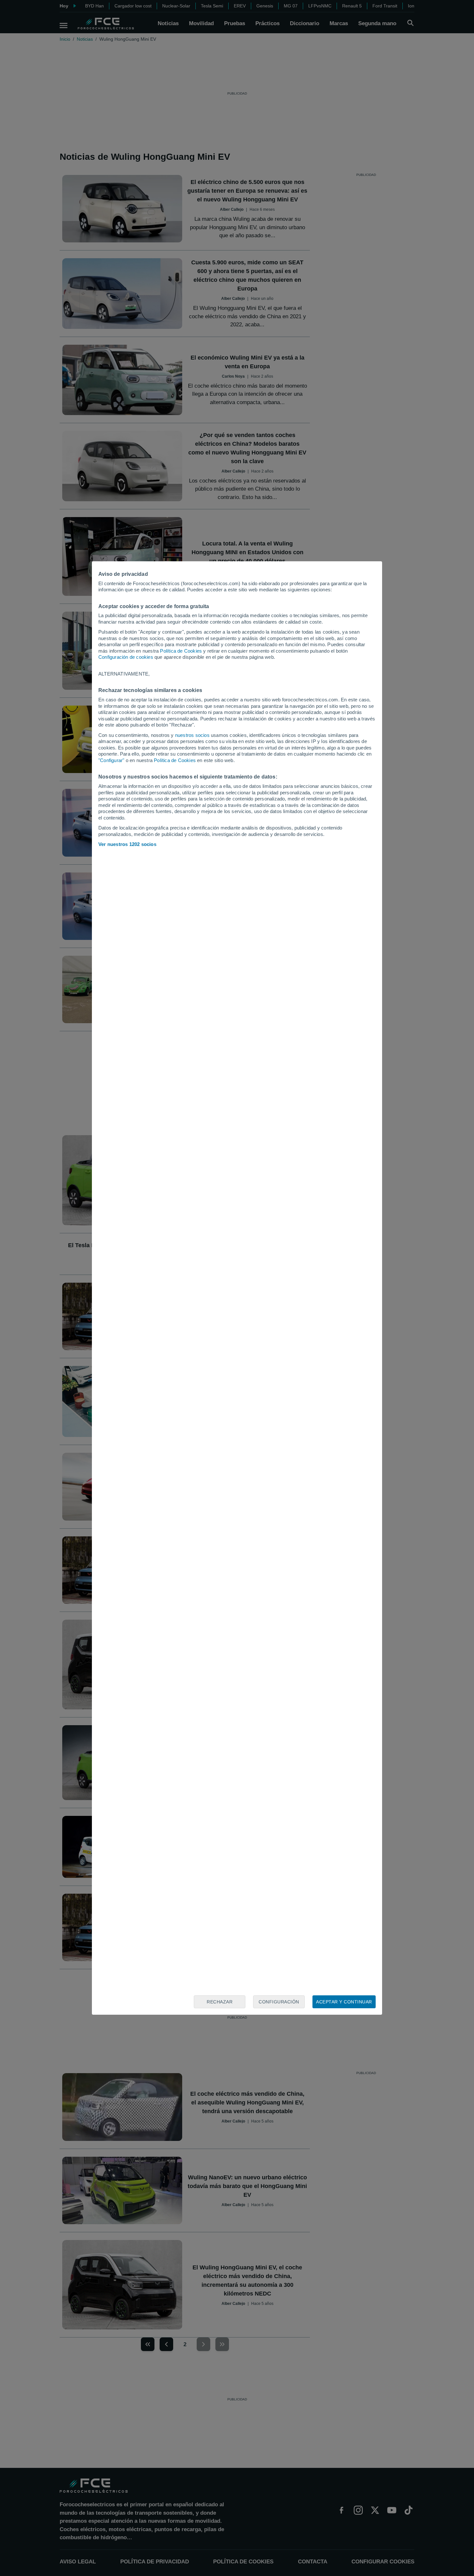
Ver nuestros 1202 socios (127, 844)
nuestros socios (192, 735)
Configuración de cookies (126, 657)
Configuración (279, 2002)
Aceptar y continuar (344, 2002)
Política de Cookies (181, 651)
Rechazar (220, 2002)
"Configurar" (111, 760)
